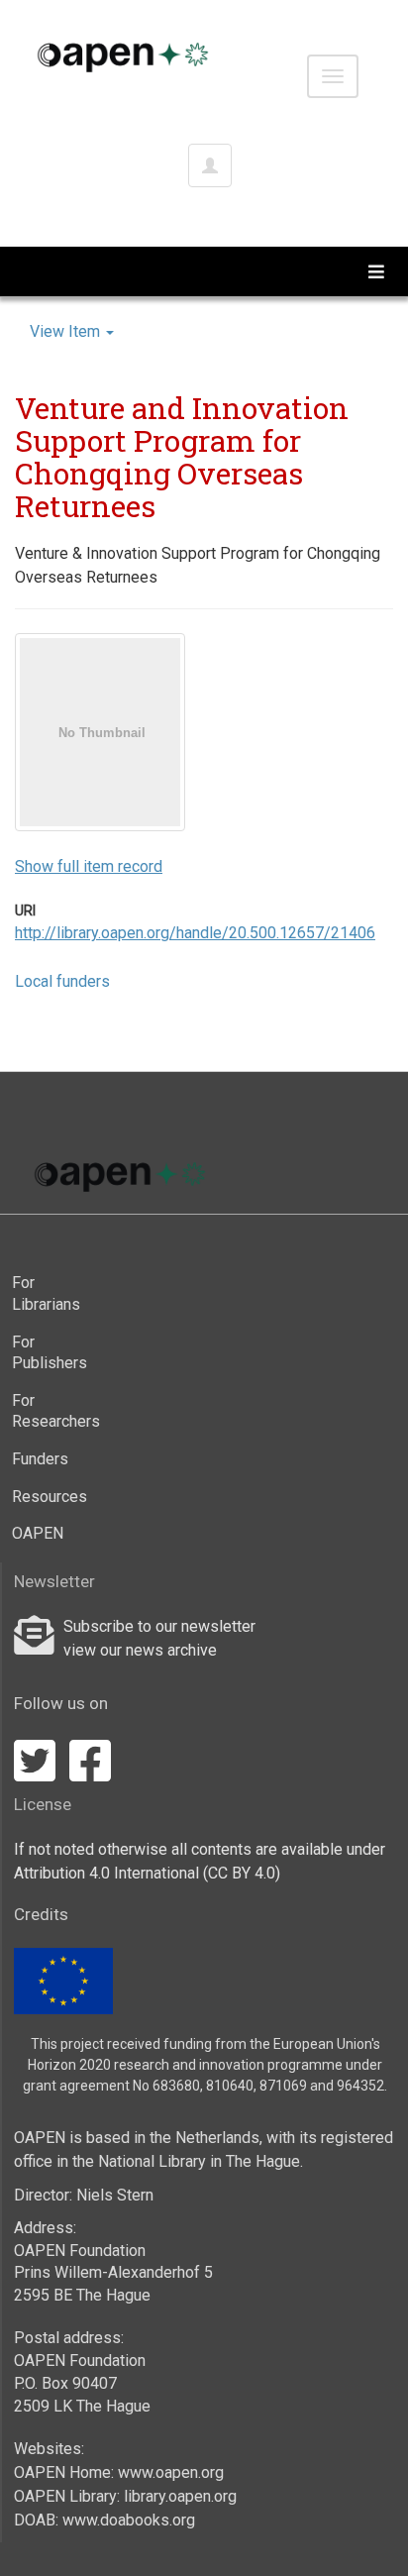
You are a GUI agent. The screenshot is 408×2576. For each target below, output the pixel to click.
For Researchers (50, 1411)
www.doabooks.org (129, 2520)
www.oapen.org (171, 2472)
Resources (50, 1497)
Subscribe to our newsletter (159, 1626)
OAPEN (38, 1533)
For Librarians (46, 1293)
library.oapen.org (180, 2496)
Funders (40, 1459)
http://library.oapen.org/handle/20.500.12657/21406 (195, 933)
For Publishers (50, 1353)
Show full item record (89, 866)
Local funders (62, 981)
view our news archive (140, 1650)
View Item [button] (67, 331)
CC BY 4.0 (242, 1873)
